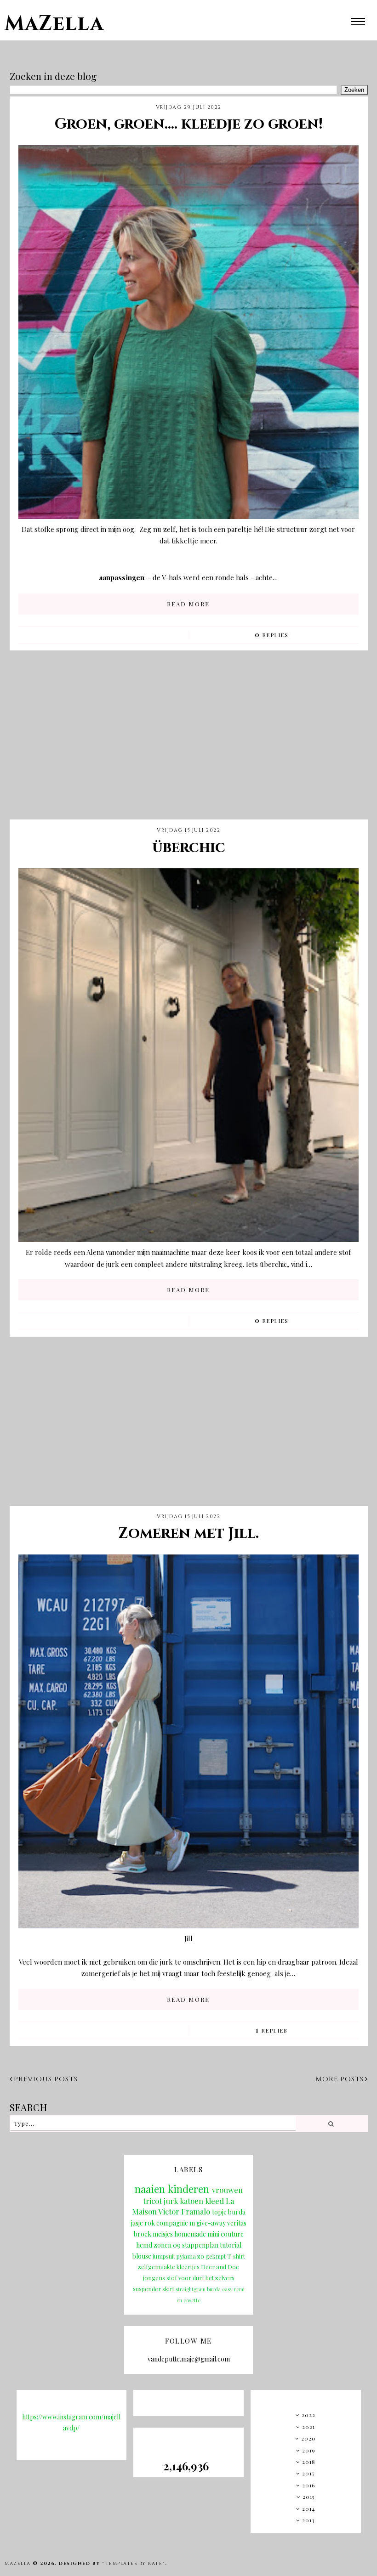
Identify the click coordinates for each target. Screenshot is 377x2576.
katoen (191, 2201)
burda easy (220, 2289)
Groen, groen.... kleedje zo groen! (189, 124)
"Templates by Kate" (134, 2564)
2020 (308, 2438)
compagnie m (176, 2223)
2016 (308, 2485)
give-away (211, 2223)
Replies (272, 635)
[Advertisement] (189, 742)
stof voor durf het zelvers (200, 2278)
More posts (340, 2079)
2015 (308, 2497)
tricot (152, 2201)
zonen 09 (167, 2245)
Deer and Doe (220, 2267)
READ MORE (188, 604)
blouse (142, 2256)
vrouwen (227, 2190)
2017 (308, 2473)
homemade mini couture (209, 2234)
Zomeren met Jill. (188, 1534)
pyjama (186, 2256)
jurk (171, 2201)
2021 (308, 2427)
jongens (154, 2278)
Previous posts (46, 2079)
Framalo (196, 2211)
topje (219, 2212)
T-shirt (236, 2256)
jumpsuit (164, 2256)
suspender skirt (154, 2289)
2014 (309, 2508)
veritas (237, 2223)
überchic (189, 848)
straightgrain (191, 2289)
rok (150, 2223)
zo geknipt (211, 2256)
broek (143, 2234)
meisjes (163, 2234)
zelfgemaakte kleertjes (169, 2267)
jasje (137, 2223)
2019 (309, 2450)
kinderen (188, 2189)
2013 (308, 2520)
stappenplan (200, 2245)
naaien (150, 2189)
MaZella (54, 24)
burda (237, 2212)
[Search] (331, 2124)
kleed (214, 2201)
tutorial (231, 2245)
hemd (144, 2245)
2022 (308, 2415)
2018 (309, 2462)
